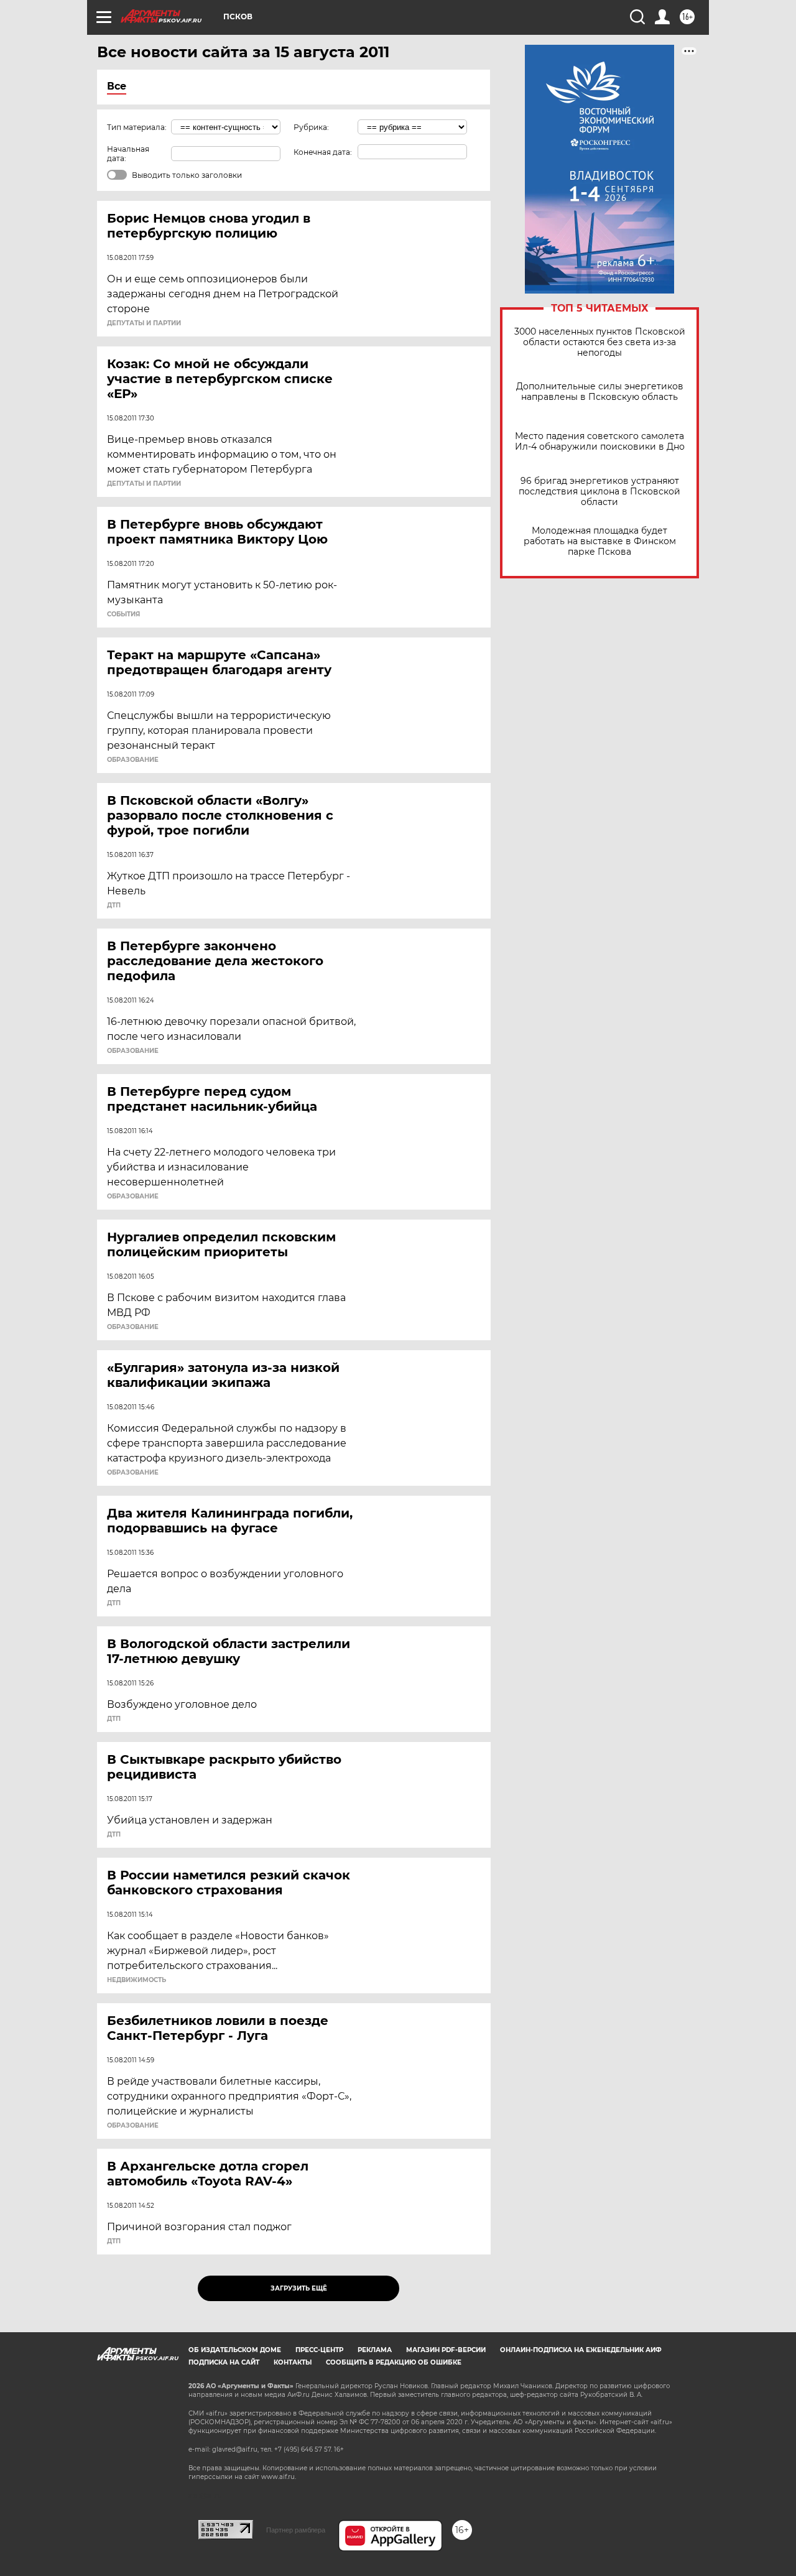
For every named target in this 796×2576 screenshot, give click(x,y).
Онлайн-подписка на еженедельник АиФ (581, 2350)
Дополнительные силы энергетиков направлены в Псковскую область (600, 392)
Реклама (375, 2350)
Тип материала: (137, 127)
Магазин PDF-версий (446, 2350)
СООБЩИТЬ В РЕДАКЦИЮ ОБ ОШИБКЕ (394, 2362)
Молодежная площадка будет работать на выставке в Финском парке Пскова (600, 541)
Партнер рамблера (296, 2530)
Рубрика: (311, 127)
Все (117, 86)
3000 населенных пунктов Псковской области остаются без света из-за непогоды (600, 342)
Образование (133, 760)
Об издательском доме (235, 2350)
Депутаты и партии (144, 323)
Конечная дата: (323, 152)
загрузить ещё (299, 2288)
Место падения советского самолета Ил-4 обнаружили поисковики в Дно (600, 442)
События (123, 614)
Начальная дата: (128, 154)
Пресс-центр (319, 2350)
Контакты (293, 2362)
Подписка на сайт (224, 2362)
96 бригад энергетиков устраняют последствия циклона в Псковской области (599, 492)
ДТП (114, 906)
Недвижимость (137, 1980)
